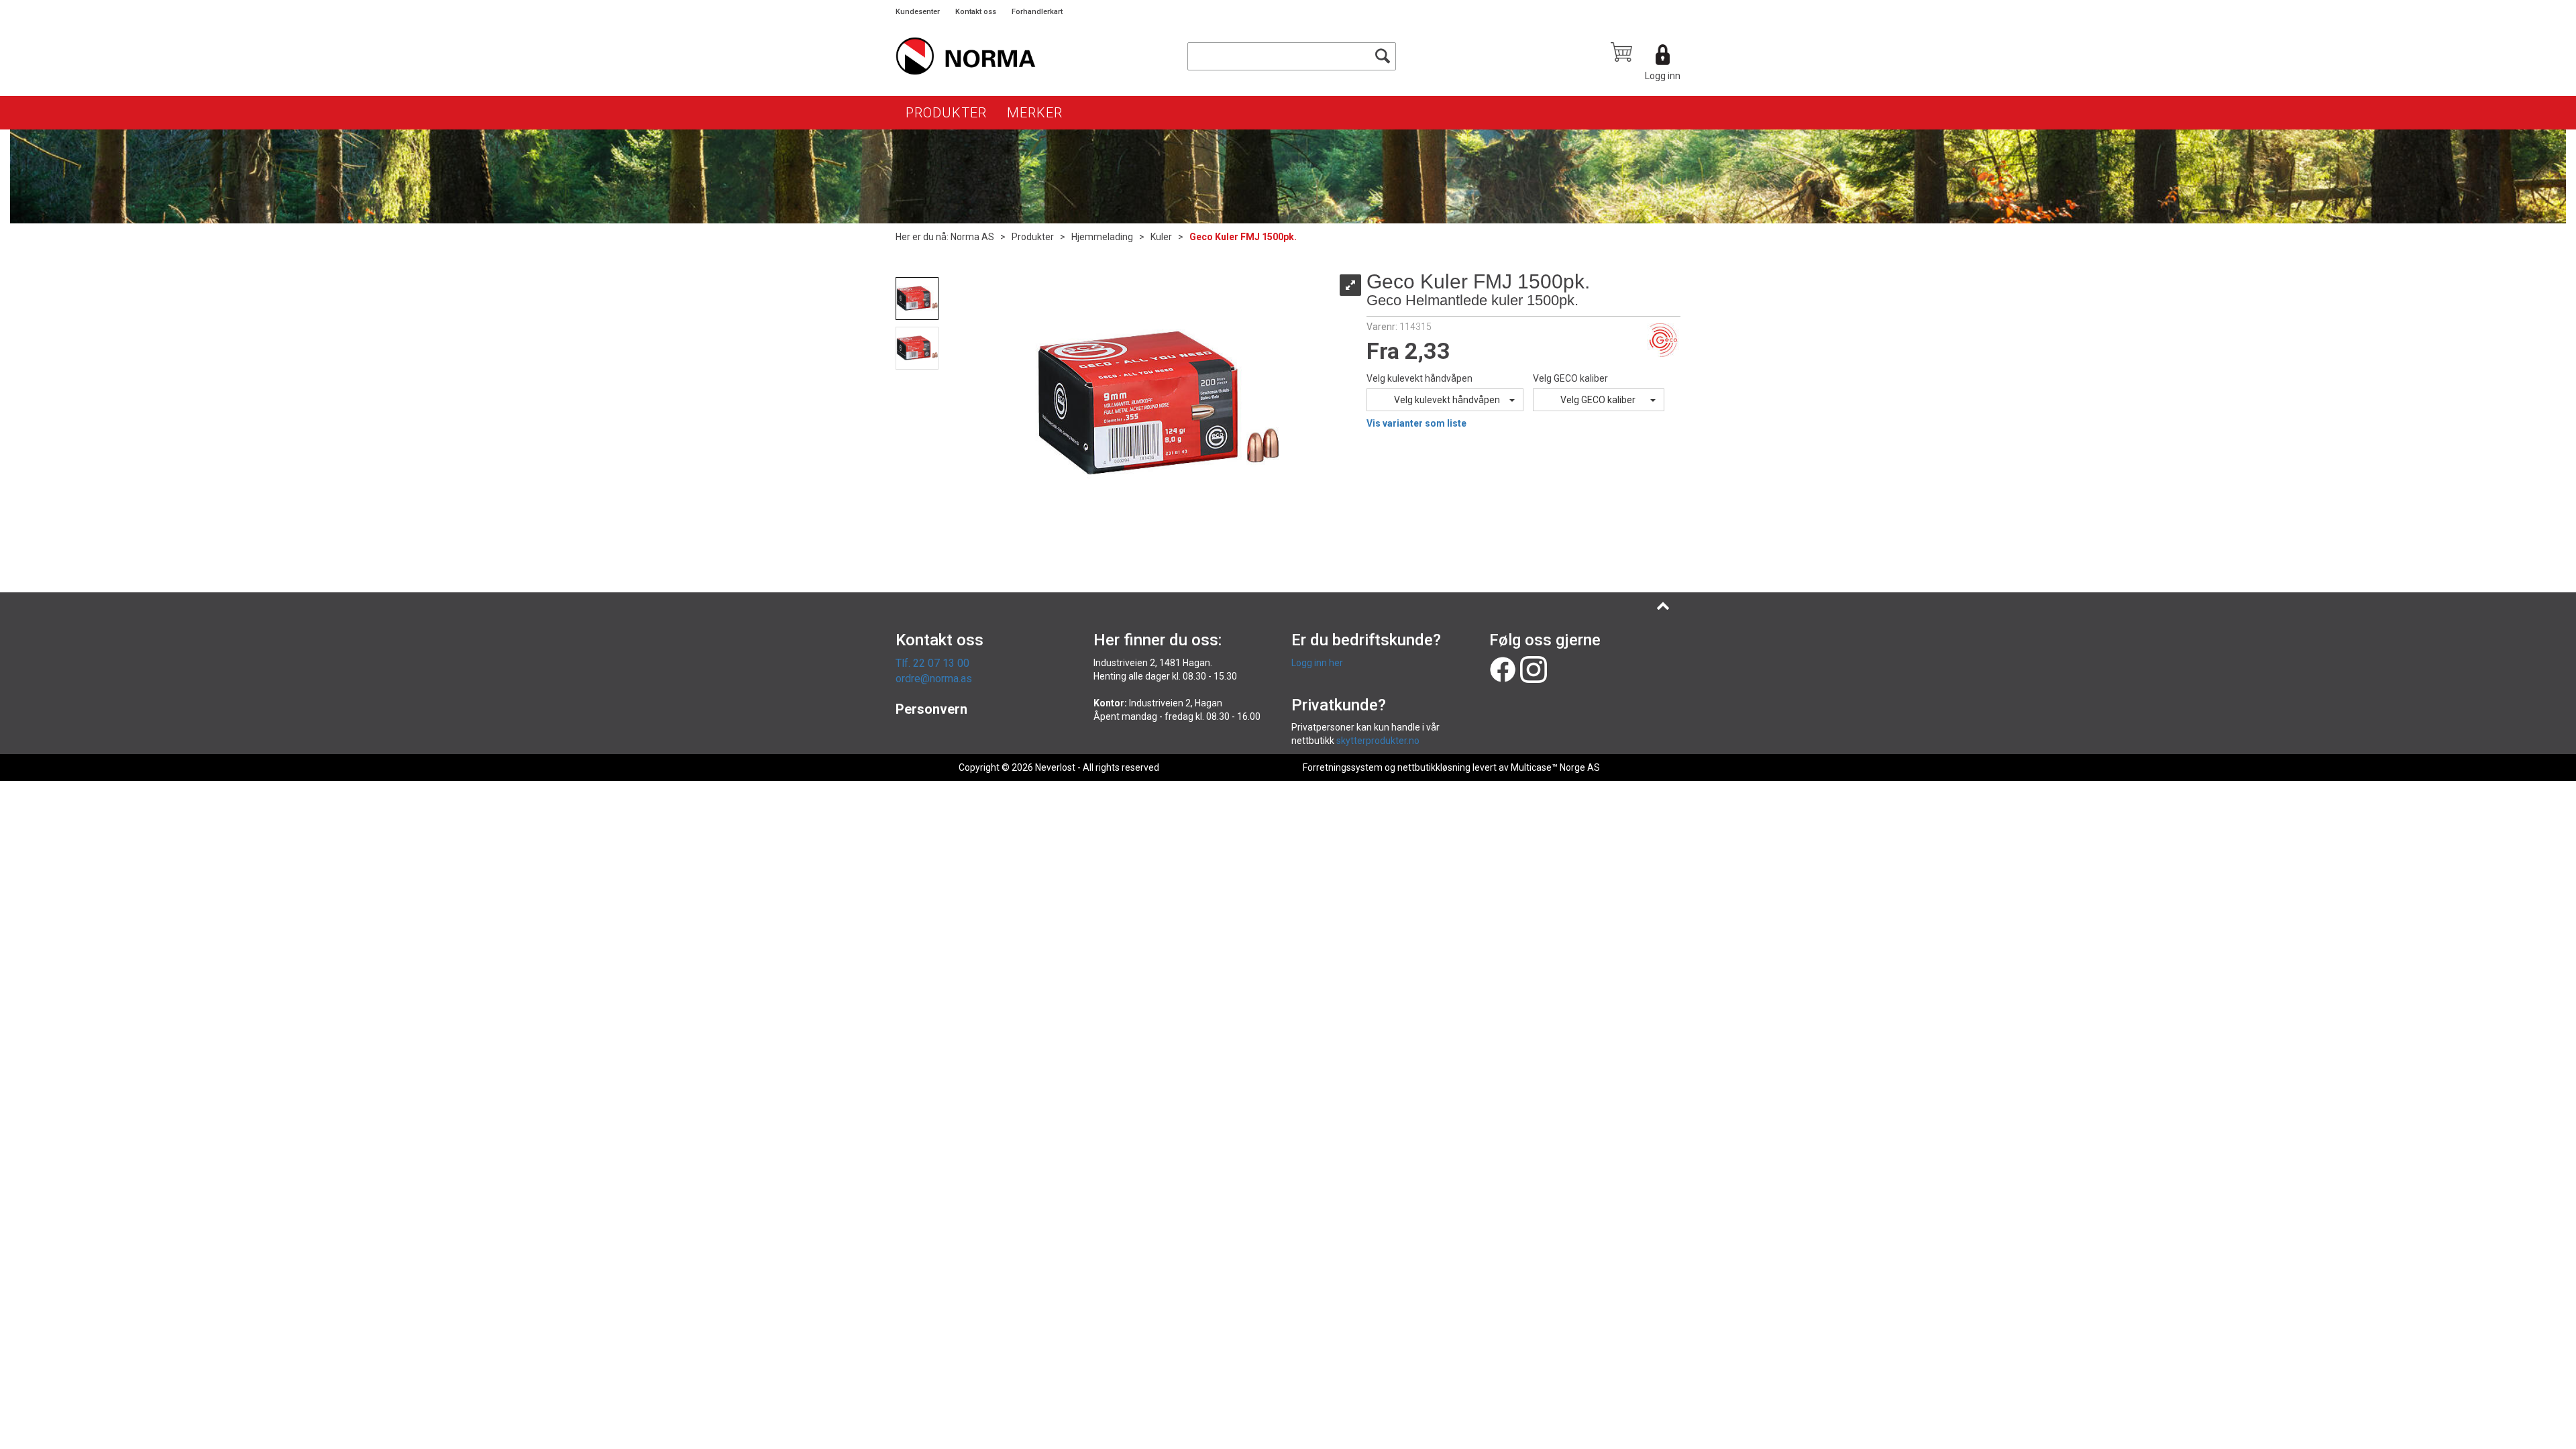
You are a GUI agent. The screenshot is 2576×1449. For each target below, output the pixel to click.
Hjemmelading (1102, 237)
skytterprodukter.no (1378, 741)
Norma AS (972, 237)
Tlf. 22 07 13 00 (932, 663)
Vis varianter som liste (1416, 423)
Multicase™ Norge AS (1555, 767)
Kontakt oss (976, 12)
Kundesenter (918, 12)
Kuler (1161, 237)
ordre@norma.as (934, 679)
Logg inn (1663, 76)
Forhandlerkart (1037, 12)
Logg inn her (1317, 663)
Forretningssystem (1343, 767)
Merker (1035, 113)
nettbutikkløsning (1434, 767)
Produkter (946, 113)
